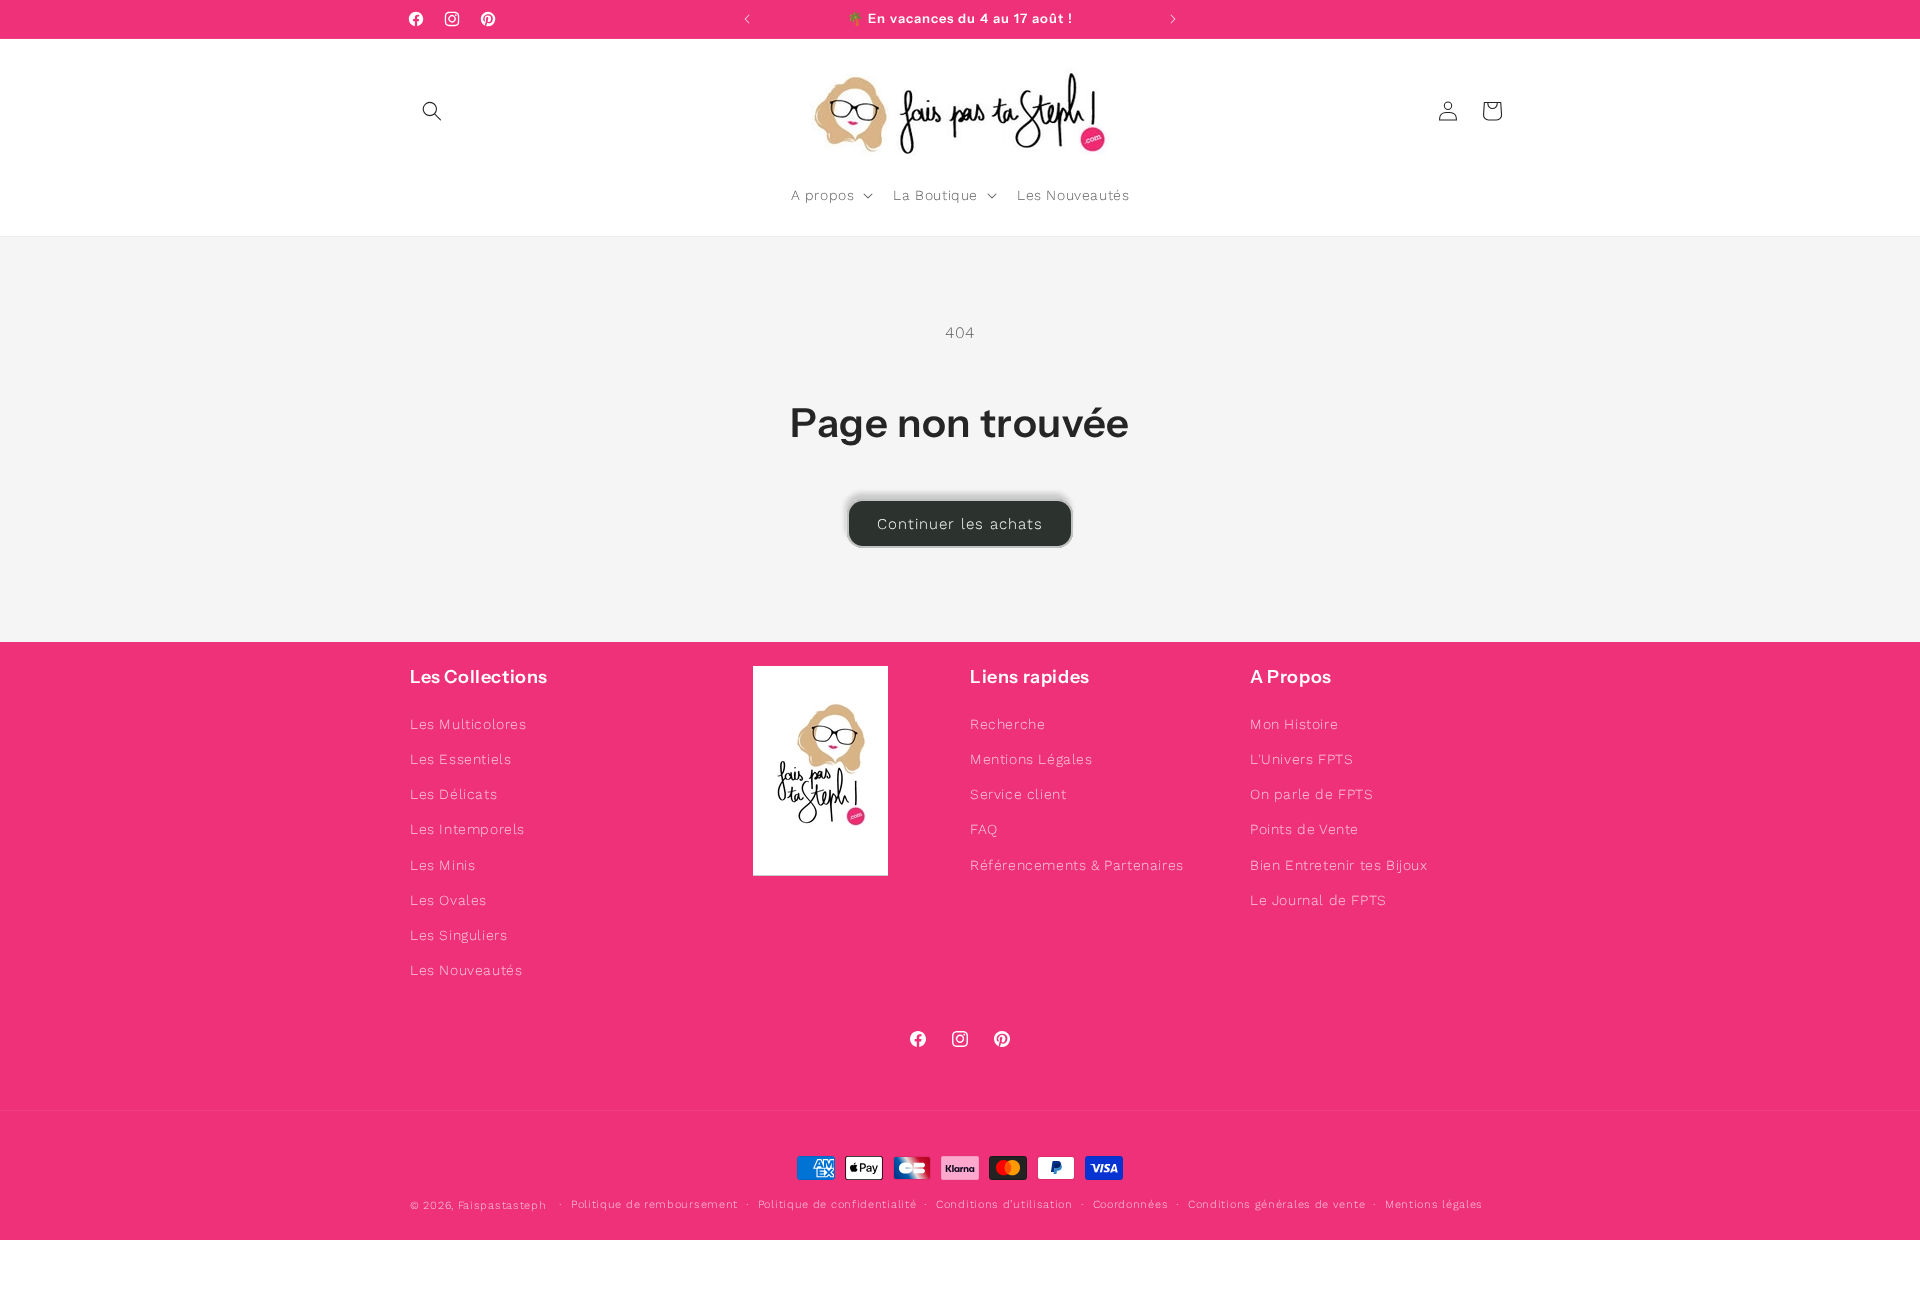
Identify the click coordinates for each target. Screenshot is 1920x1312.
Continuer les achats (960, 524)
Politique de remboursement (654, 1204)
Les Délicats (453, 794)
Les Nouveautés (466, 970)
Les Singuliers (458, 935)
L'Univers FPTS (1301, 759)
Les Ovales (448, 900)
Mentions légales (1434, 1204)
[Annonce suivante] (1173, 19)
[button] (432, 111)
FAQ (984, 829)
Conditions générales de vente (1276, 1204)
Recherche (1007, 724)
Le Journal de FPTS (1318, 900)
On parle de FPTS (1312, 794)
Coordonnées (1131, 1204)
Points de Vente (1304, 829)
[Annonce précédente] (747, 19)
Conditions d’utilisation (1004, 1204)
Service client (1018, 794)
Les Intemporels (467, 829)
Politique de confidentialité (837, 1204)
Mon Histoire (1294, 724)
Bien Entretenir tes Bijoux (1339, 865)
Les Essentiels (460, 759)
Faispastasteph (502, 1205)
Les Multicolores (468, 724)
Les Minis (442, 865)
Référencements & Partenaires (1077, 865)
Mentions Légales (1031, 759)
